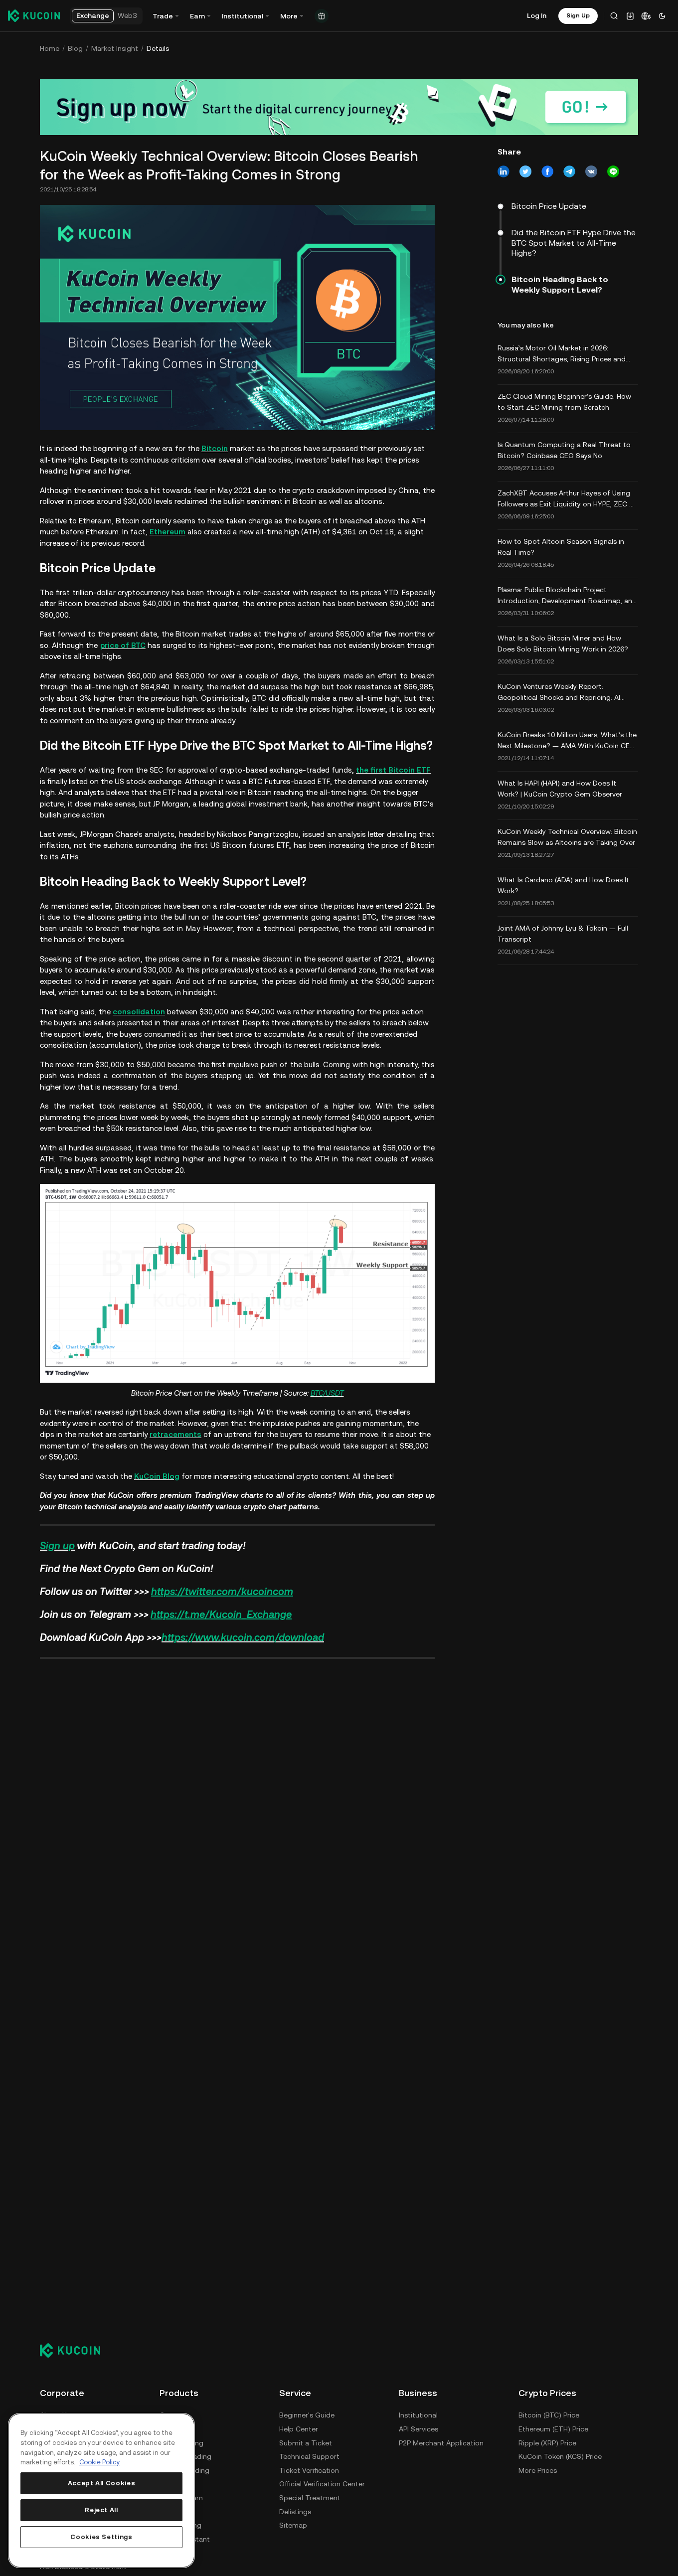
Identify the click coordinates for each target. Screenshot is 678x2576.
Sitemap (293, 2525)
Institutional (418, 2415)
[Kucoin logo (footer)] (76, 2350)
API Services (419, 2429)
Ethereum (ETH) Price (553, 2429)
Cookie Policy (100, 2462)
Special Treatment (310, 2498)
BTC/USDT (327, 1393)
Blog (75, 48)
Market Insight (115, 48)
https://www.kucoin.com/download (243, 1637)
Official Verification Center (322, 2484)
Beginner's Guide (307, 2415)
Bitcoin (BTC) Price (549, 2415)
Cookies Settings (101, 2537)
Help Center (299, 2429)
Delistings (295, 2512)
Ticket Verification (309, 2470)
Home (50, 48)
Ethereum (168, 532)
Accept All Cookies (102, 2483)
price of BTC (123, 645)
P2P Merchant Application (441, 2443)
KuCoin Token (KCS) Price (560, 2456)
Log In (537, 15)
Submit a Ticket (306, 2443)
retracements (175, 1434)
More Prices (538, 2470)
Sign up (57, 1546)
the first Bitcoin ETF (393, 770)
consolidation (139, 1012)
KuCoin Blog (157, 1476)
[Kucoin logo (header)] (34, 15)
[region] (101, 2491)
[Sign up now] (339, 107)
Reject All (101, 2510)
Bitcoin (215, 448)
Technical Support (309, 2456)
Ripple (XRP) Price (547, 2443)
